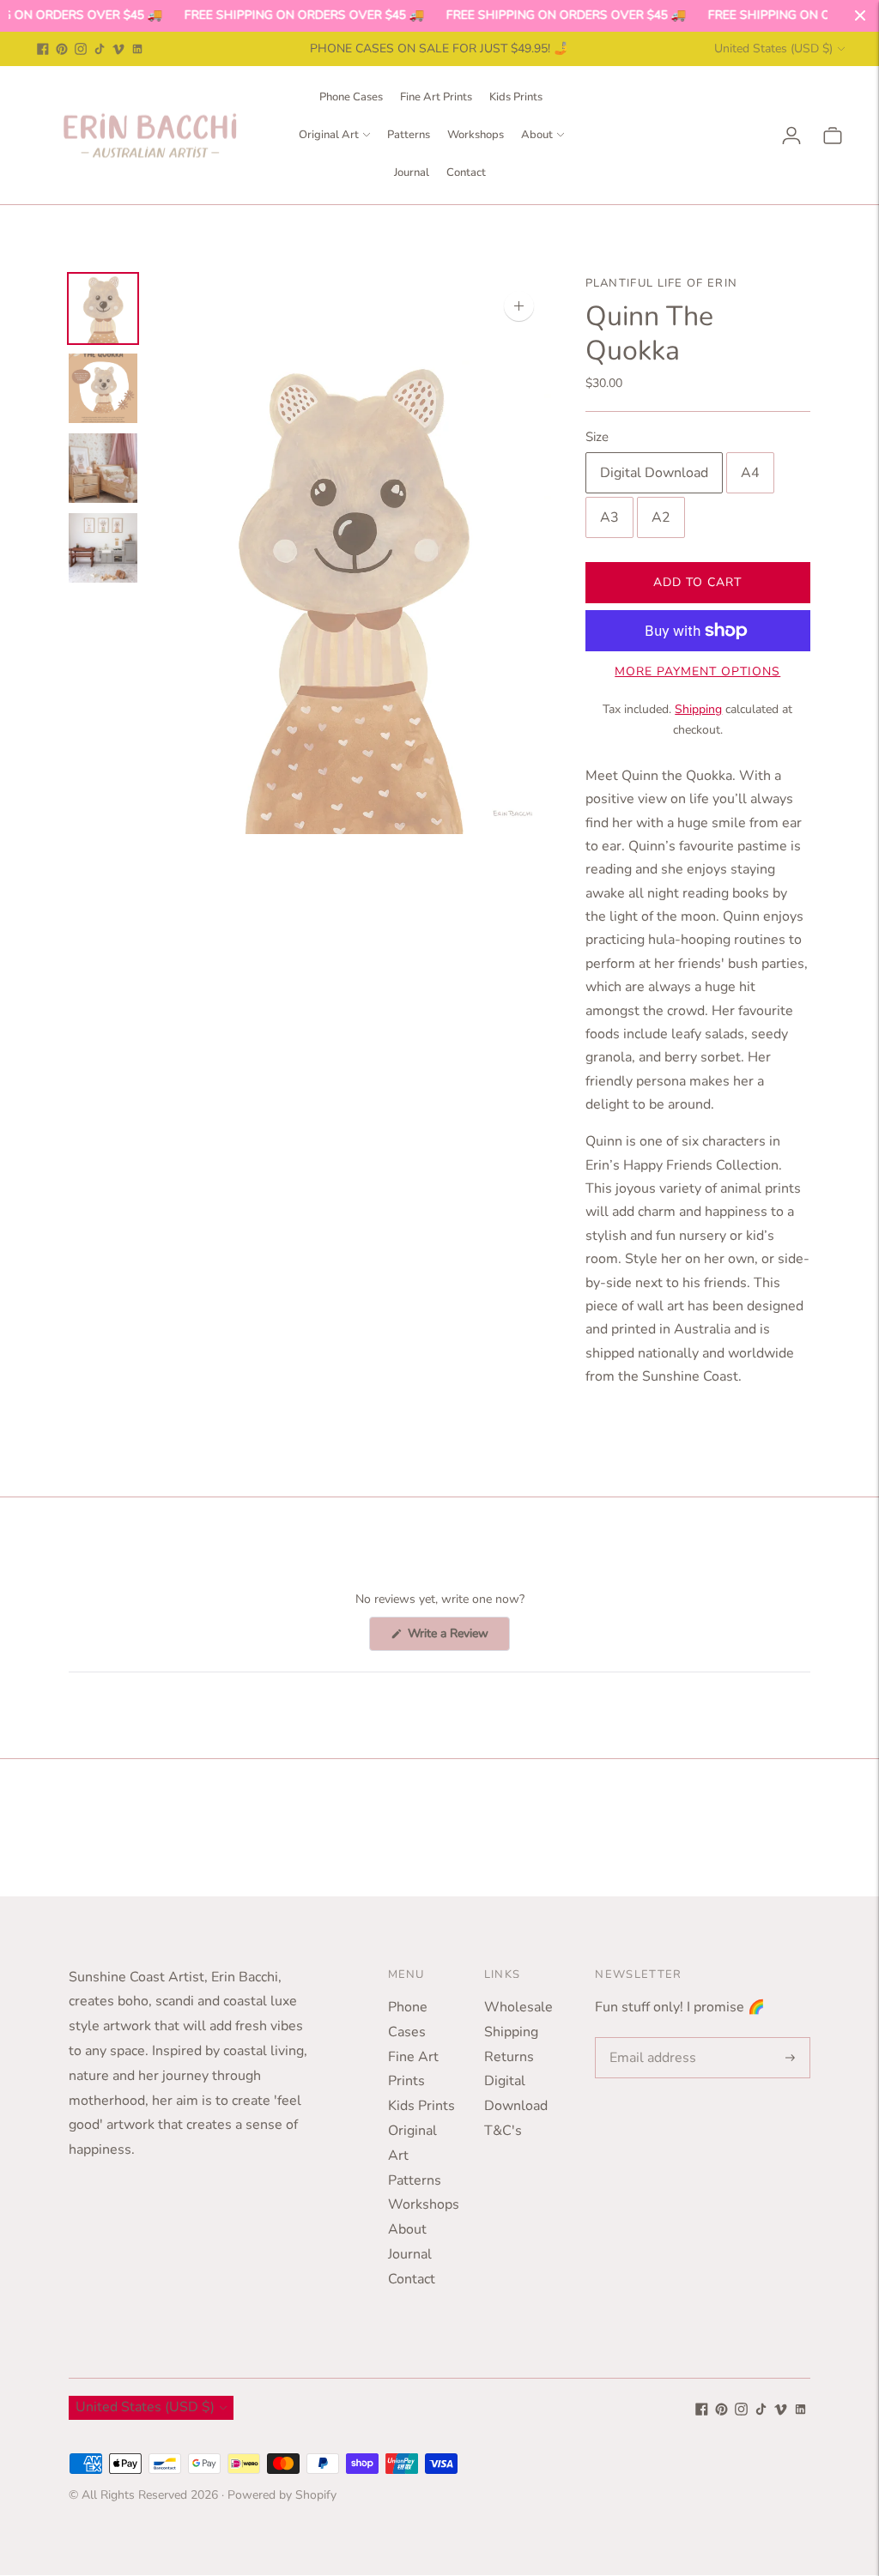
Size (597, 437)
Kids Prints (516, 97)
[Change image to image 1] (103, 308)
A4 (750, 473)
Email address (649, 2038)
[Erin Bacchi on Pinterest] (62, 49)
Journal (412, 172)
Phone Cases (351, 97)
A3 (609, 517)
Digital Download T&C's (516, 2106)
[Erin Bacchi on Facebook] (43, 49)
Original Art (329, 135)
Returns (509, 2057)
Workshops (476, 135)
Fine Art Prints (436, 97)
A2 (661, 517)
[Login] (791, 136)
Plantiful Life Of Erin (662, 283)
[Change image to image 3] (103, 468)
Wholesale (518, 2007)
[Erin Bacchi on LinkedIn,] (137, 49)
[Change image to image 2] (103, 388)
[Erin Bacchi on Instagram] (81, 49)
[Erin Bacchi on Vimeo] (118, 49)
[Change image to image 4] (103, 548)
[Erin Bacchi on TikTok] (100, 49)
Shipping (698, 709)
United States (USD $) (773, 48)
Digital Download (654, 473)
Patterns (409, 135)
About (537, 135)
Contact (466, 172)
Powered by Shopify (282, 2495)
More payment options (697, 671)
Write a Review (457, 1638)
